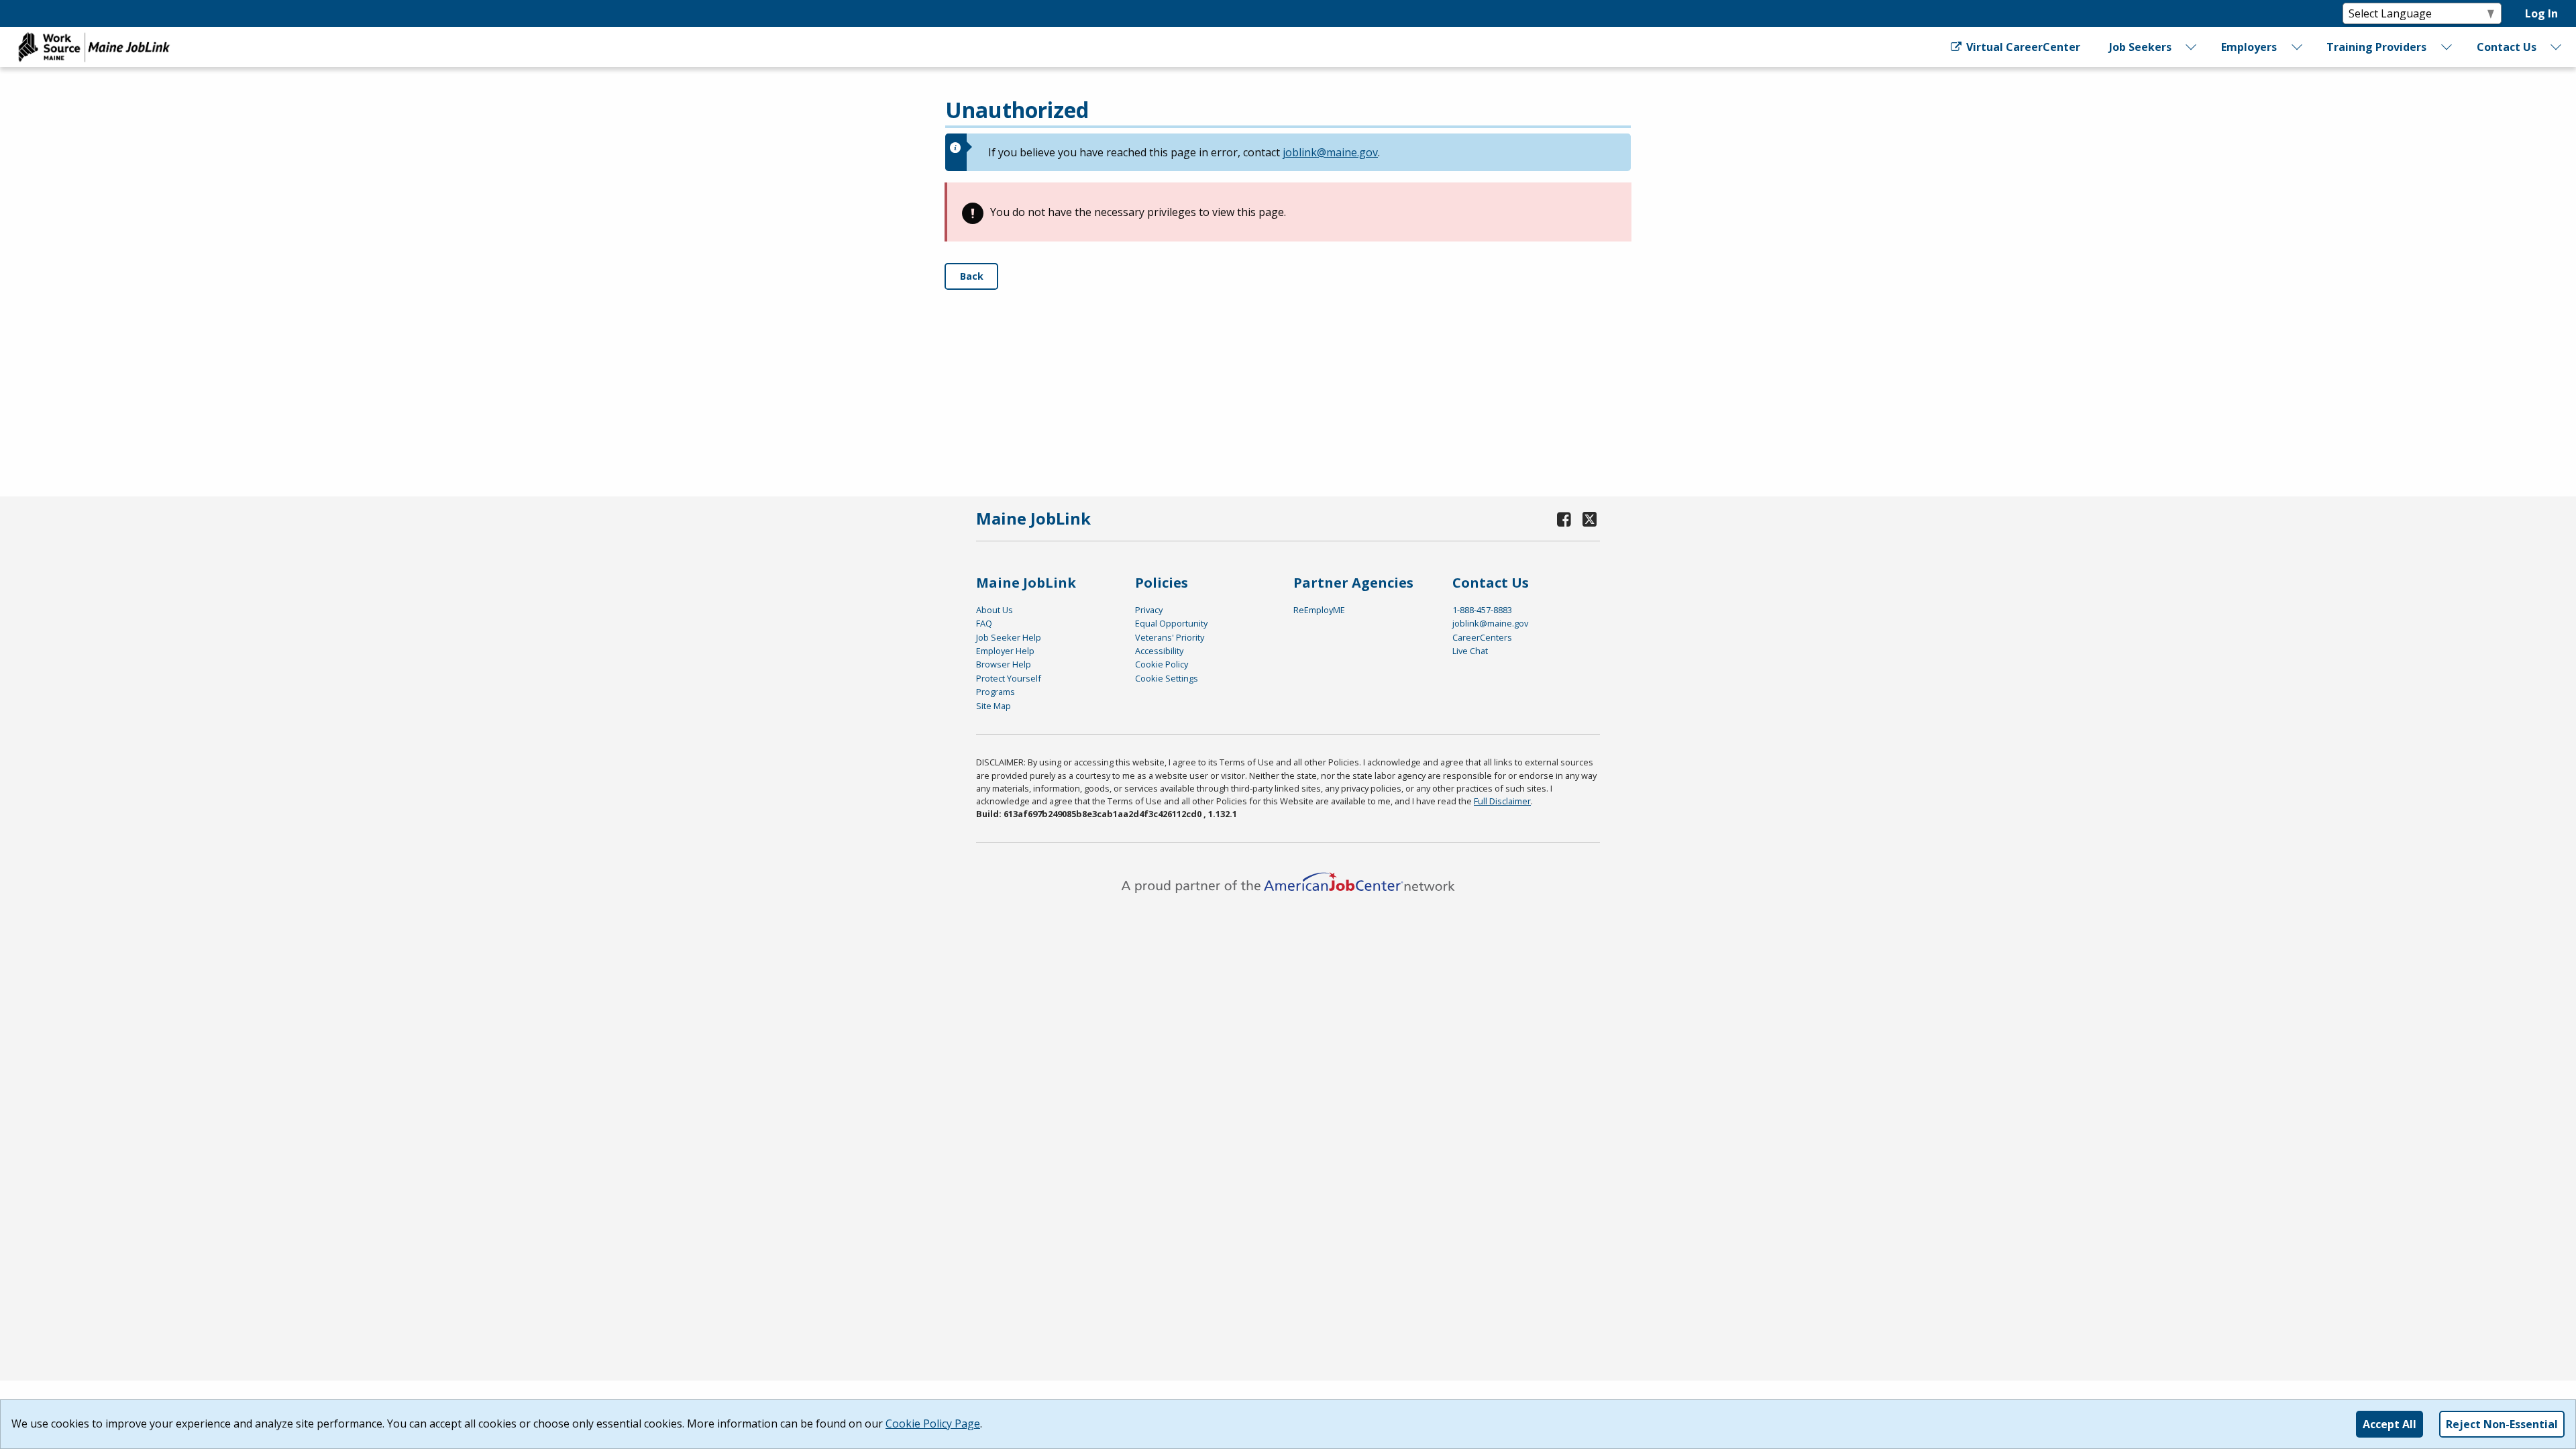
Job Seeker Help (1009, 637)
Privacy (1149, 610)
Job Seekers (2140, 47)
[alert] (1288, 152)
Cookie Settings (1167, 678)
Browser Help (1004, 664)
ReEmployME (1319, 610)
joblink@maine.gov (1330, 152)
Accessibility (1159, 651)
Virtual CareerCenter (2022, 47)
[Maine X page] (1590, 519)
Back (972, 276)
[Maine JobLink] (95, 47)
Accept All (2390, 1424)
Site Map (994, 706)
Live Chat (1470, 651)
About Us (995, 610)
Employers (2249, 47)
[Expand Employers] (2297, 47)
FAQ (984, 623)
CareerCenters (1482, 637)
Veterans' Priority (1170, 637)
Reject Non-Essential (2502, 1424)
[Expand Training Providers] (2447, 47)
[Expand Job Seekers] (2192, 47)
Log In (2541, 13)
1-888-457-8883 (1482, 610)
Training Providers (2376, 47)
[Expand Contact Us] (2557, 47)
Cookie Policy (1162, 664)
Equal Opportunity (1171, 623)
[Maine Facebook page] (1564, 519)
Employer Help (1005, 651)
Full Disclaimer (1502, 801)
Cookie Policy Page (933, 1424)
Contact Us (2507, 47)
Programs (996, 692)
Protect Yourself (1009, 678)
